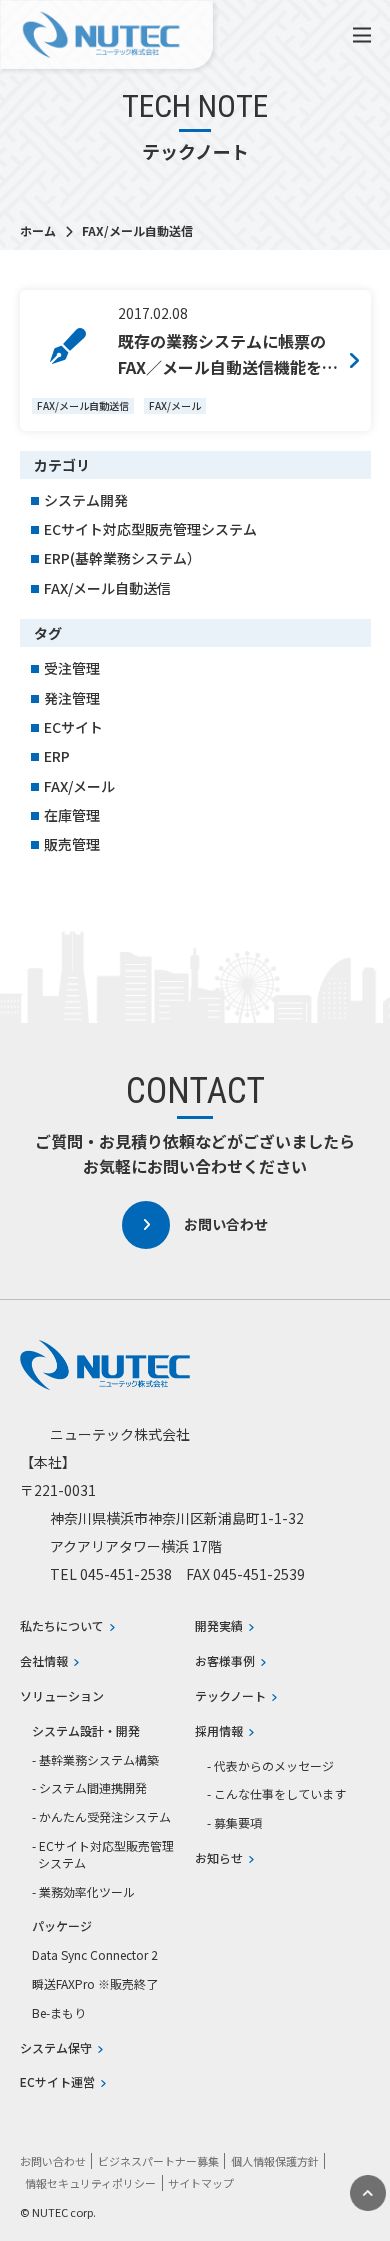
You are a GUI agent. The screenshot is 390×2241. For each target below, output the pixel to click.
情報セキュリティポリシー (90, 2183)
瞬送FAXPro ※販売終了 (95, 1984)
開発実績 (219, 1626)
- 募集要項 (234, 1823)
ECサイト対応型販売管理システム (150, 529)
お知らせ (219, 1858)
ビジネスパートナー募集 (158, 2161)
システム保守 (56, 2048)
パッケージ (62, 1926)
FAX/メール (79, 786)
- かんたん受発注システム (101, 1817)
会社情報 (44, 1661)
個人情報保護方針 (275, 2161)
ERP (57, 756)
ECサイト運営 (57, 2082)
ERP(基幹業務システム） (122, 558)
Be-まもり (59, 2013)
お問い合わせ (226, 1224)
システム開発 (86, 500)
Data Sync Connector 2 (95, 1955)
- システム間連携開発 (89, 1788)
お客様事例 (225, 1661)
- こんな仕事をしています (276, 1794)
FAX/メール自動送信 (107, 588)
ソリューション (62, 1696)
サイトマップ (201, 2183)
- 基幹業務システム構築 (95, 1760)
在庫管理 (72, 815)
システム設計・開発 (86, 1731)
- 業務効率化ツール (83, 1892)
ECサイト (73, 727)
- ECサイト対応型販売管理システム (103, 1854)
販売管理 (72, 844)
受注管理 (72, 668)
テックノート (230, 1696)
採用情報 (219, 1731)
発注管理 (72, 698)
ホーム (39, 230)
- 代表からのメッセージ (270, 1766)
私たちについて (62, 1626)
